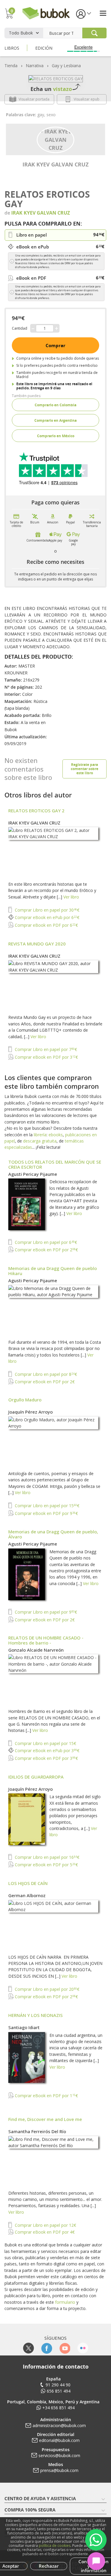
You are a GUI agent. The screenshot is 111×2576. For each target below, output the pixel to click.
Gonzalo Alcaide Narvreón (36, 1650)
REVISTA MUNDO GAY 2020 (37, 944)
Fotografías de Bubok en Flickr (83, 2348)
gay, (42, 115)
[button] (83, 14)
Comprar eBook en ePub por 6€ (46, 917)
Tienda (11, 66)
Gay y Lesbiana (66, 66)
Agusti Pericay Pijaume (33, 1174)
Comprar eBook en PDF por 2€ (46, 1250)
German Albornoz (27, 1895)
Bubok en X (29, 2348)
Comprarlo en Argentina (55, 420)
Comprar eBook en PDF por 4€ (44, 2232)
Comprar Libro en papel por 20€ (46, 1989)
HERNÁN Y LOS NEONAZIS (36, 2015)
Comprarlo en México (56, 436)
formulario (65, 2302)
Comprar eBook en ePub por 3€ (46, 1750)
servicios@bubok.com (59, 2455)
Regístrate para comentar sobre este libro (85, 769)
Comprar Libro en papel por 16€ (46, 1857)
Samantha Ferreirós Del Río (37, 2131)
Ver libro (71, 897)
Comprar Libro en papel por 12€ (45, 2225)
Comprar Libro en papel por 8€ (45, 1374)
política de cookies (55, 2546)
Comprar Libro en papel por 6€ (45, 1242)
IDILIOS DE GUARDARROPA (36, 1777)
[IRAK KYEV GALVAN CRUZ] (55, 139)
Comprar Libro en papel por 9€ (45, 1612)
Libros (12, 48)
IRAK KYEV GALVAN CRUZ (55, 164)
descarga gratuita (40, 1141)
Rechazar (49, 2566)
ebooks (56, 1135)
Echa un (51, 89)
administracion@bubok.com (59, 2425)
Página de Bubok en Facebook (47, 2348)
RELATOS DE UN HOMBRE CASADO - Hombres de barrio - (46, 1640)
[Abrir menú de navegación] (103, 13)
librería (40, 1135)
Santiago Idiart (24, 2027)
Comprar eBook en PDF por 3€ (46, 1057)
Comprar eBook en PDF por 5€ (46, 1865)
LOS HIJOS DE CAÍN (28, 1883)
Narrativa (35, 66)
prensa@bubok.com (59, 2470)
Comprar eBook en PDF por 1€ (46, 2096)
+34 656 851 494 (58, 2408)
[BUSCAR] (94, 33)
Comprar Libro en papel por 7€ (45, 1049)
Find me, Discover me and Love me (45, 2119)
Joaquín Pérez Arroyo (30, 1412)
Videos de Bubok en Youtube (65, 2348)
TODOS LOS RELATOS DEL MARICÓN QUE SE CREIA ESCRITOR (55, 1164)
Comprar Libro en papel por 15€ (46, 1506)
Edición (44, 48)
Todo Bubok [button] (21, 33)
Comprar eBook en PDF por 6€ (46, 925)
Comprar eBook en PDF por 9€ (46, 1513)
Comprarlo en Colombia (55, 405)
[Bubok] (46, 13)
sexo (51, 115)
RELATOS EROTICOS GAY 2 (36, 811)
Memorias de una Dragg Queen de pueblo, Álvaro (53, 1534)
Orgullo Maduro (25, 1400)
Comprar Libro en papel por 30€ (46, 910)
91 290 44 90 (58, 2385)
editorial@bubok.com (59, 2440)
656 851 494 (59, 2391)
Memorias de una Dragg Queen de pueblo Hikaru (53, 1271)
